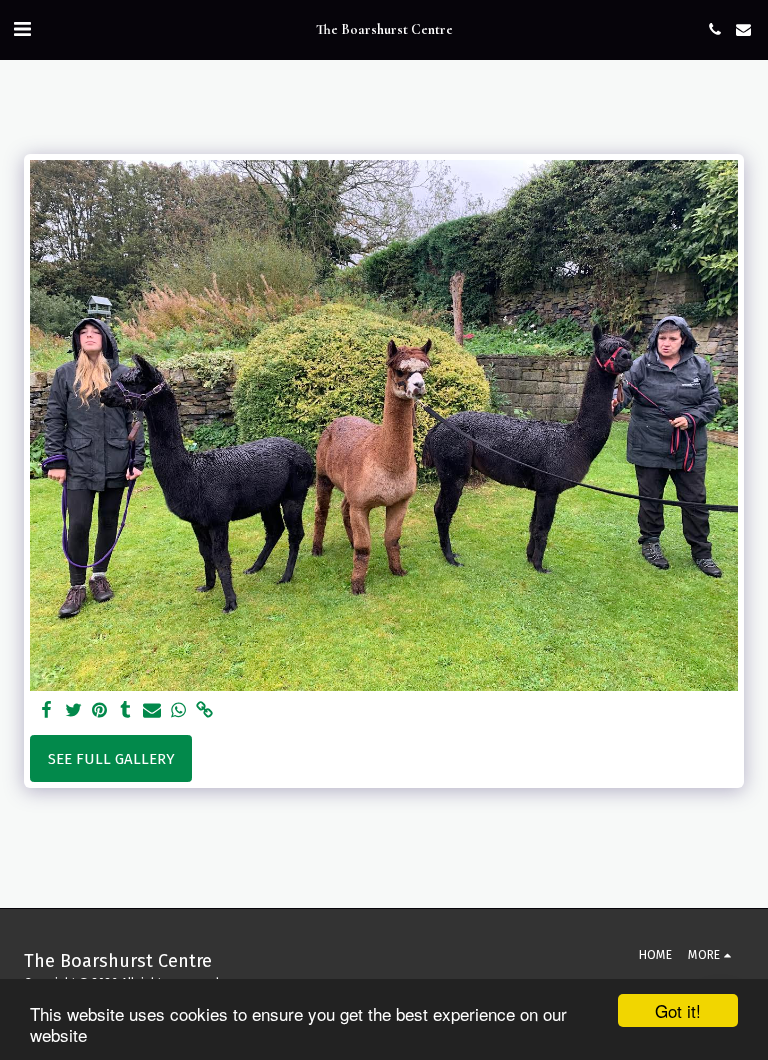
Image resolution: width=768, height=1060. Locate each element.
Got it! (678, 1010)
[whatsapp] (178, 711)
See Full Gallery (111, 759)
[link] (204, 711)
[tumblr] (125, 711)
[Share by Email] (152, 711)
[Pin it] (99, 711)
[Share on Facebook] (47, 711)
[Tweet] (73, 711)
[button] (22, 29)
